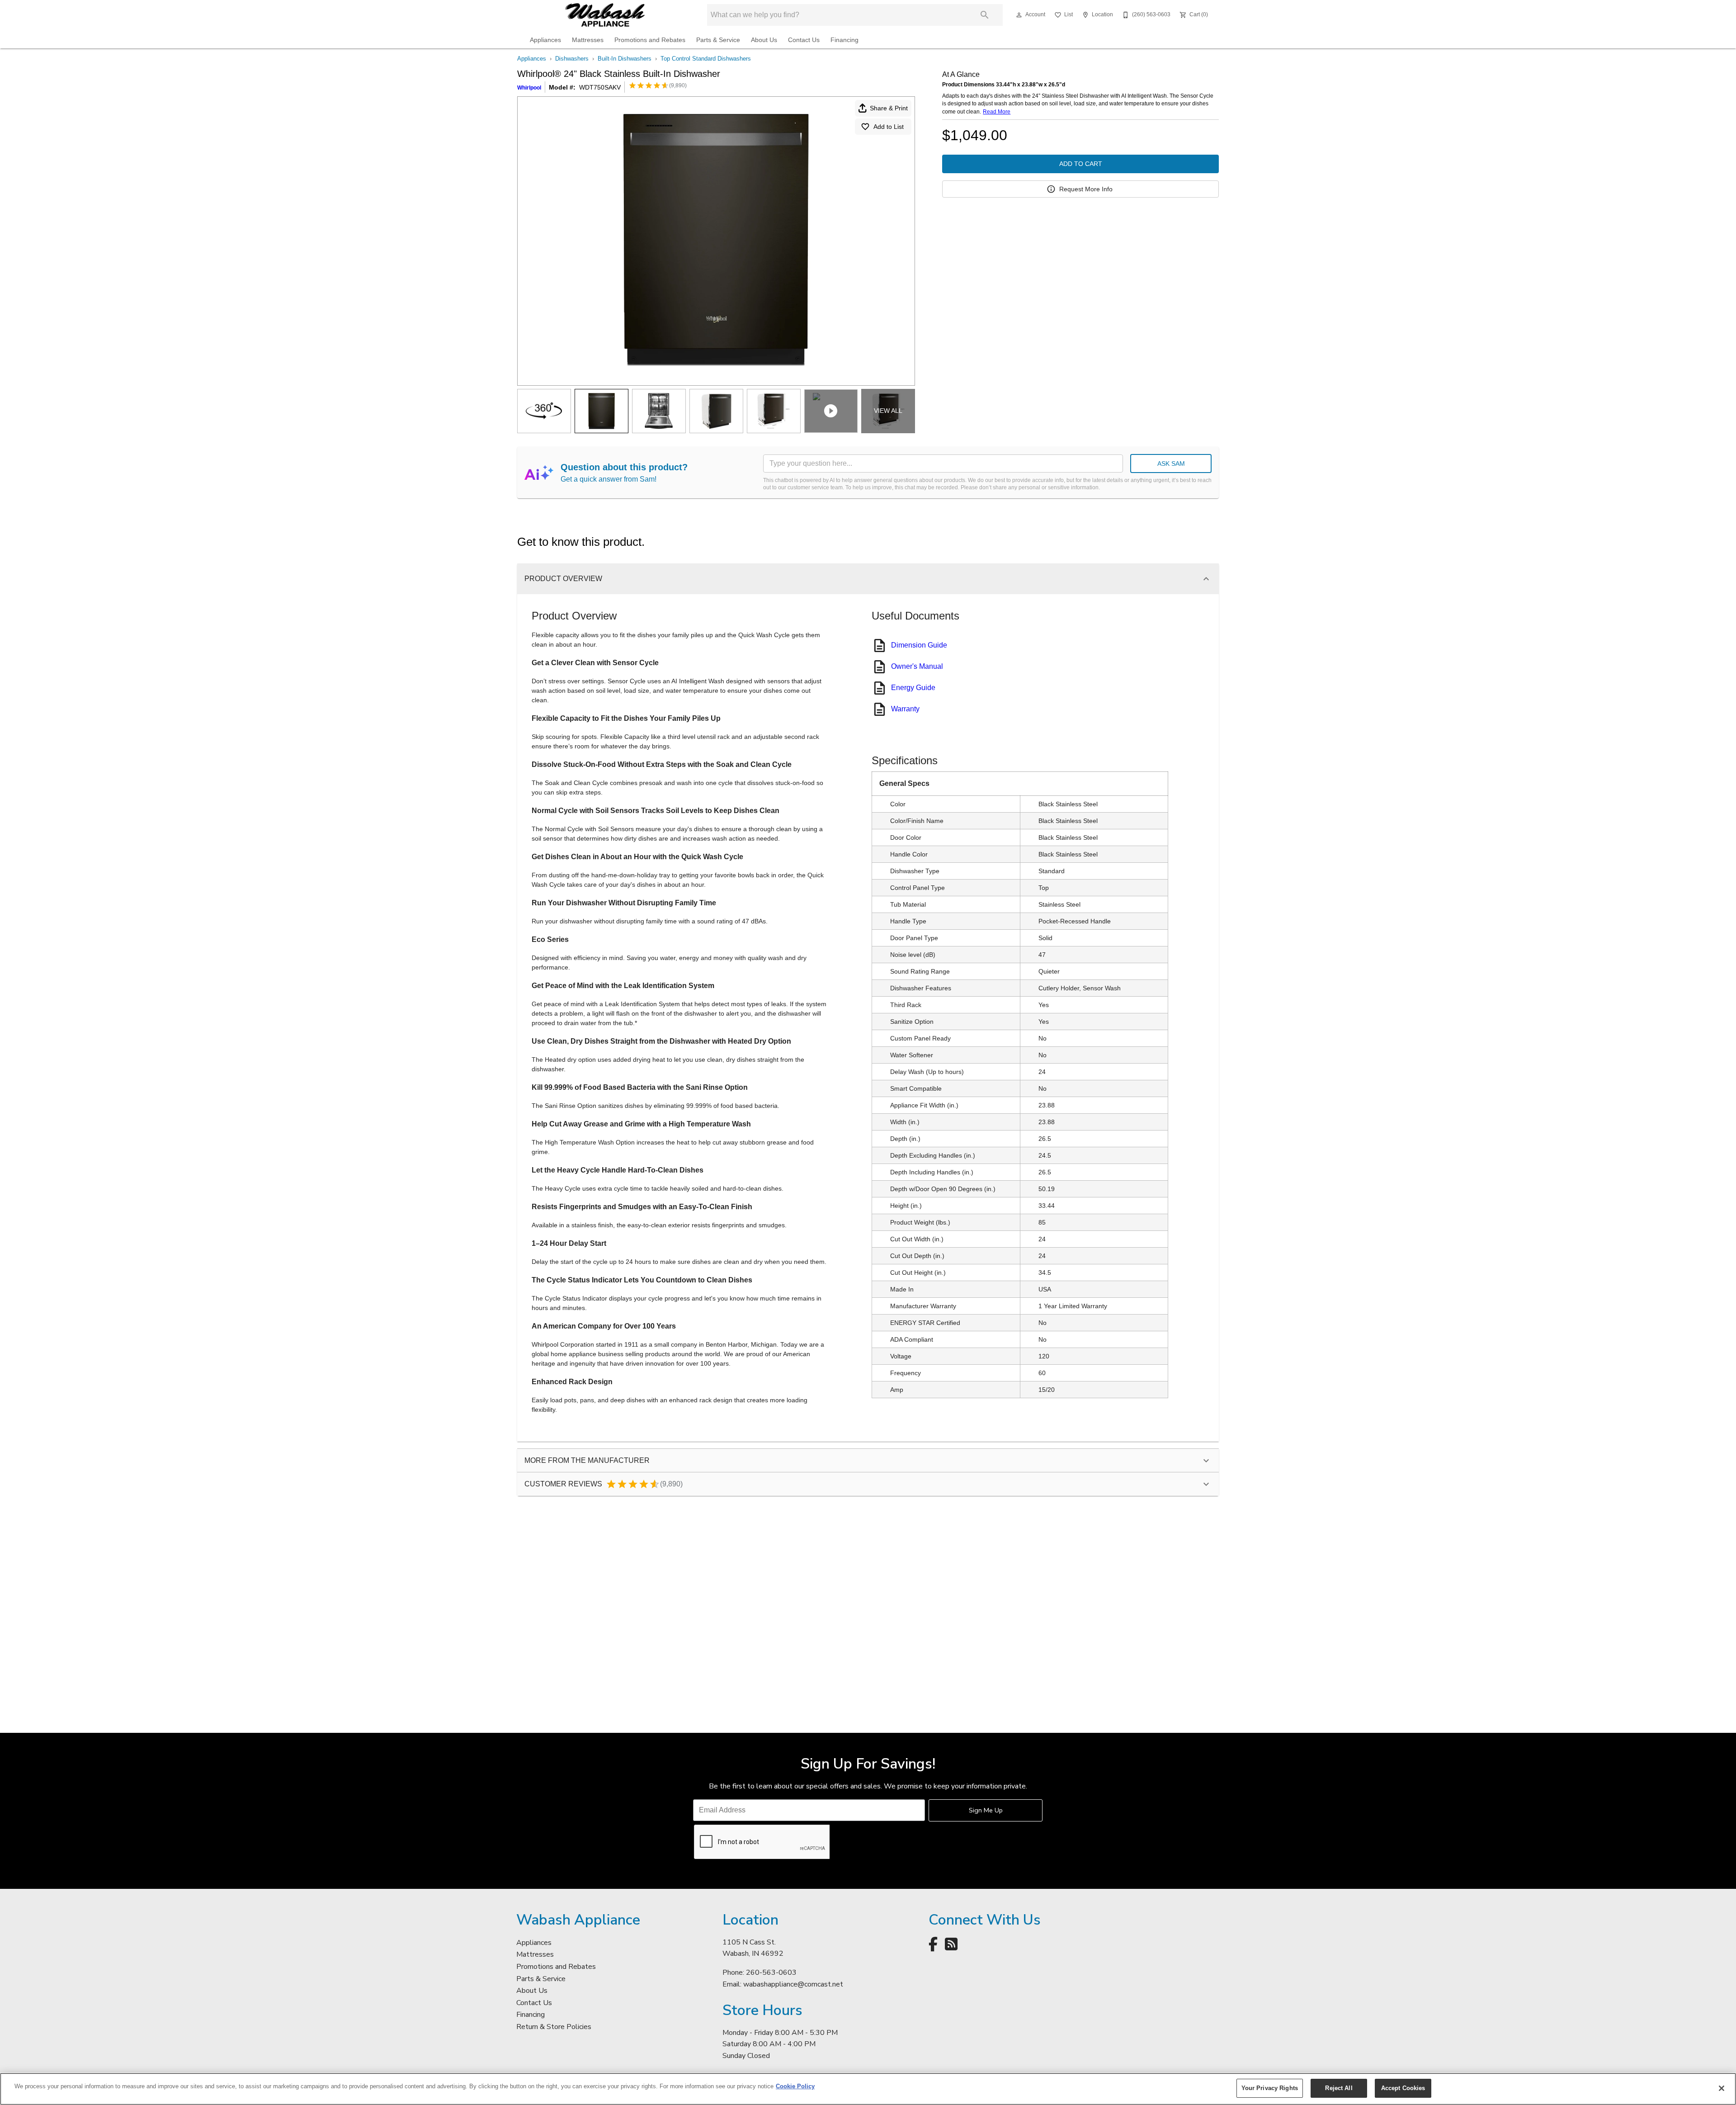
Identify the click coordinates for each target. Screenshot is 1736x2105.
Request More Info (1086, 189)
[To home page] (605, 15)
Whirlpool (529, 88)
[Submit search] (985, 15)
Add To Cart (1081, 164)
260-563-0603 (771, 1973)
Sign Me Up (986, 1810)
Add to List (889, 127)
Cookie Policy (795, 2086)
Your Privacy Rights (1270, 2088)
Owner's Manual (917, 666)
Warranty (905, 709)
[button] (1019, 15)
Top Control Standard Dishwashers (706, 59)
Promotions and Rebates (650, 40)
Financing (844, 40)
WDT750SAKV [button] (600, 87)
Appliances (545, 40)
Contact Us (804, 40)
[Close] (1722, 2088)
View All (888, 411)
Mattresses (588, 40)
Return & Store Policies (554, 2027)
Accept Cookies (1403, 2088)
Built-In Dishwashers (625, 59)
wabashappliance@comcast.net (793, 1984)
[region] (868, 2089)
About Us (764, 40)
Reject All (1339, 2088)
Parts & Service (718, 40)
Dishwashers (572, 59)
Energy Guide (913, 688)
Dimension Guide (919, 645)
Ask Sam (1171, 464)
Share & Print (889, 108)
